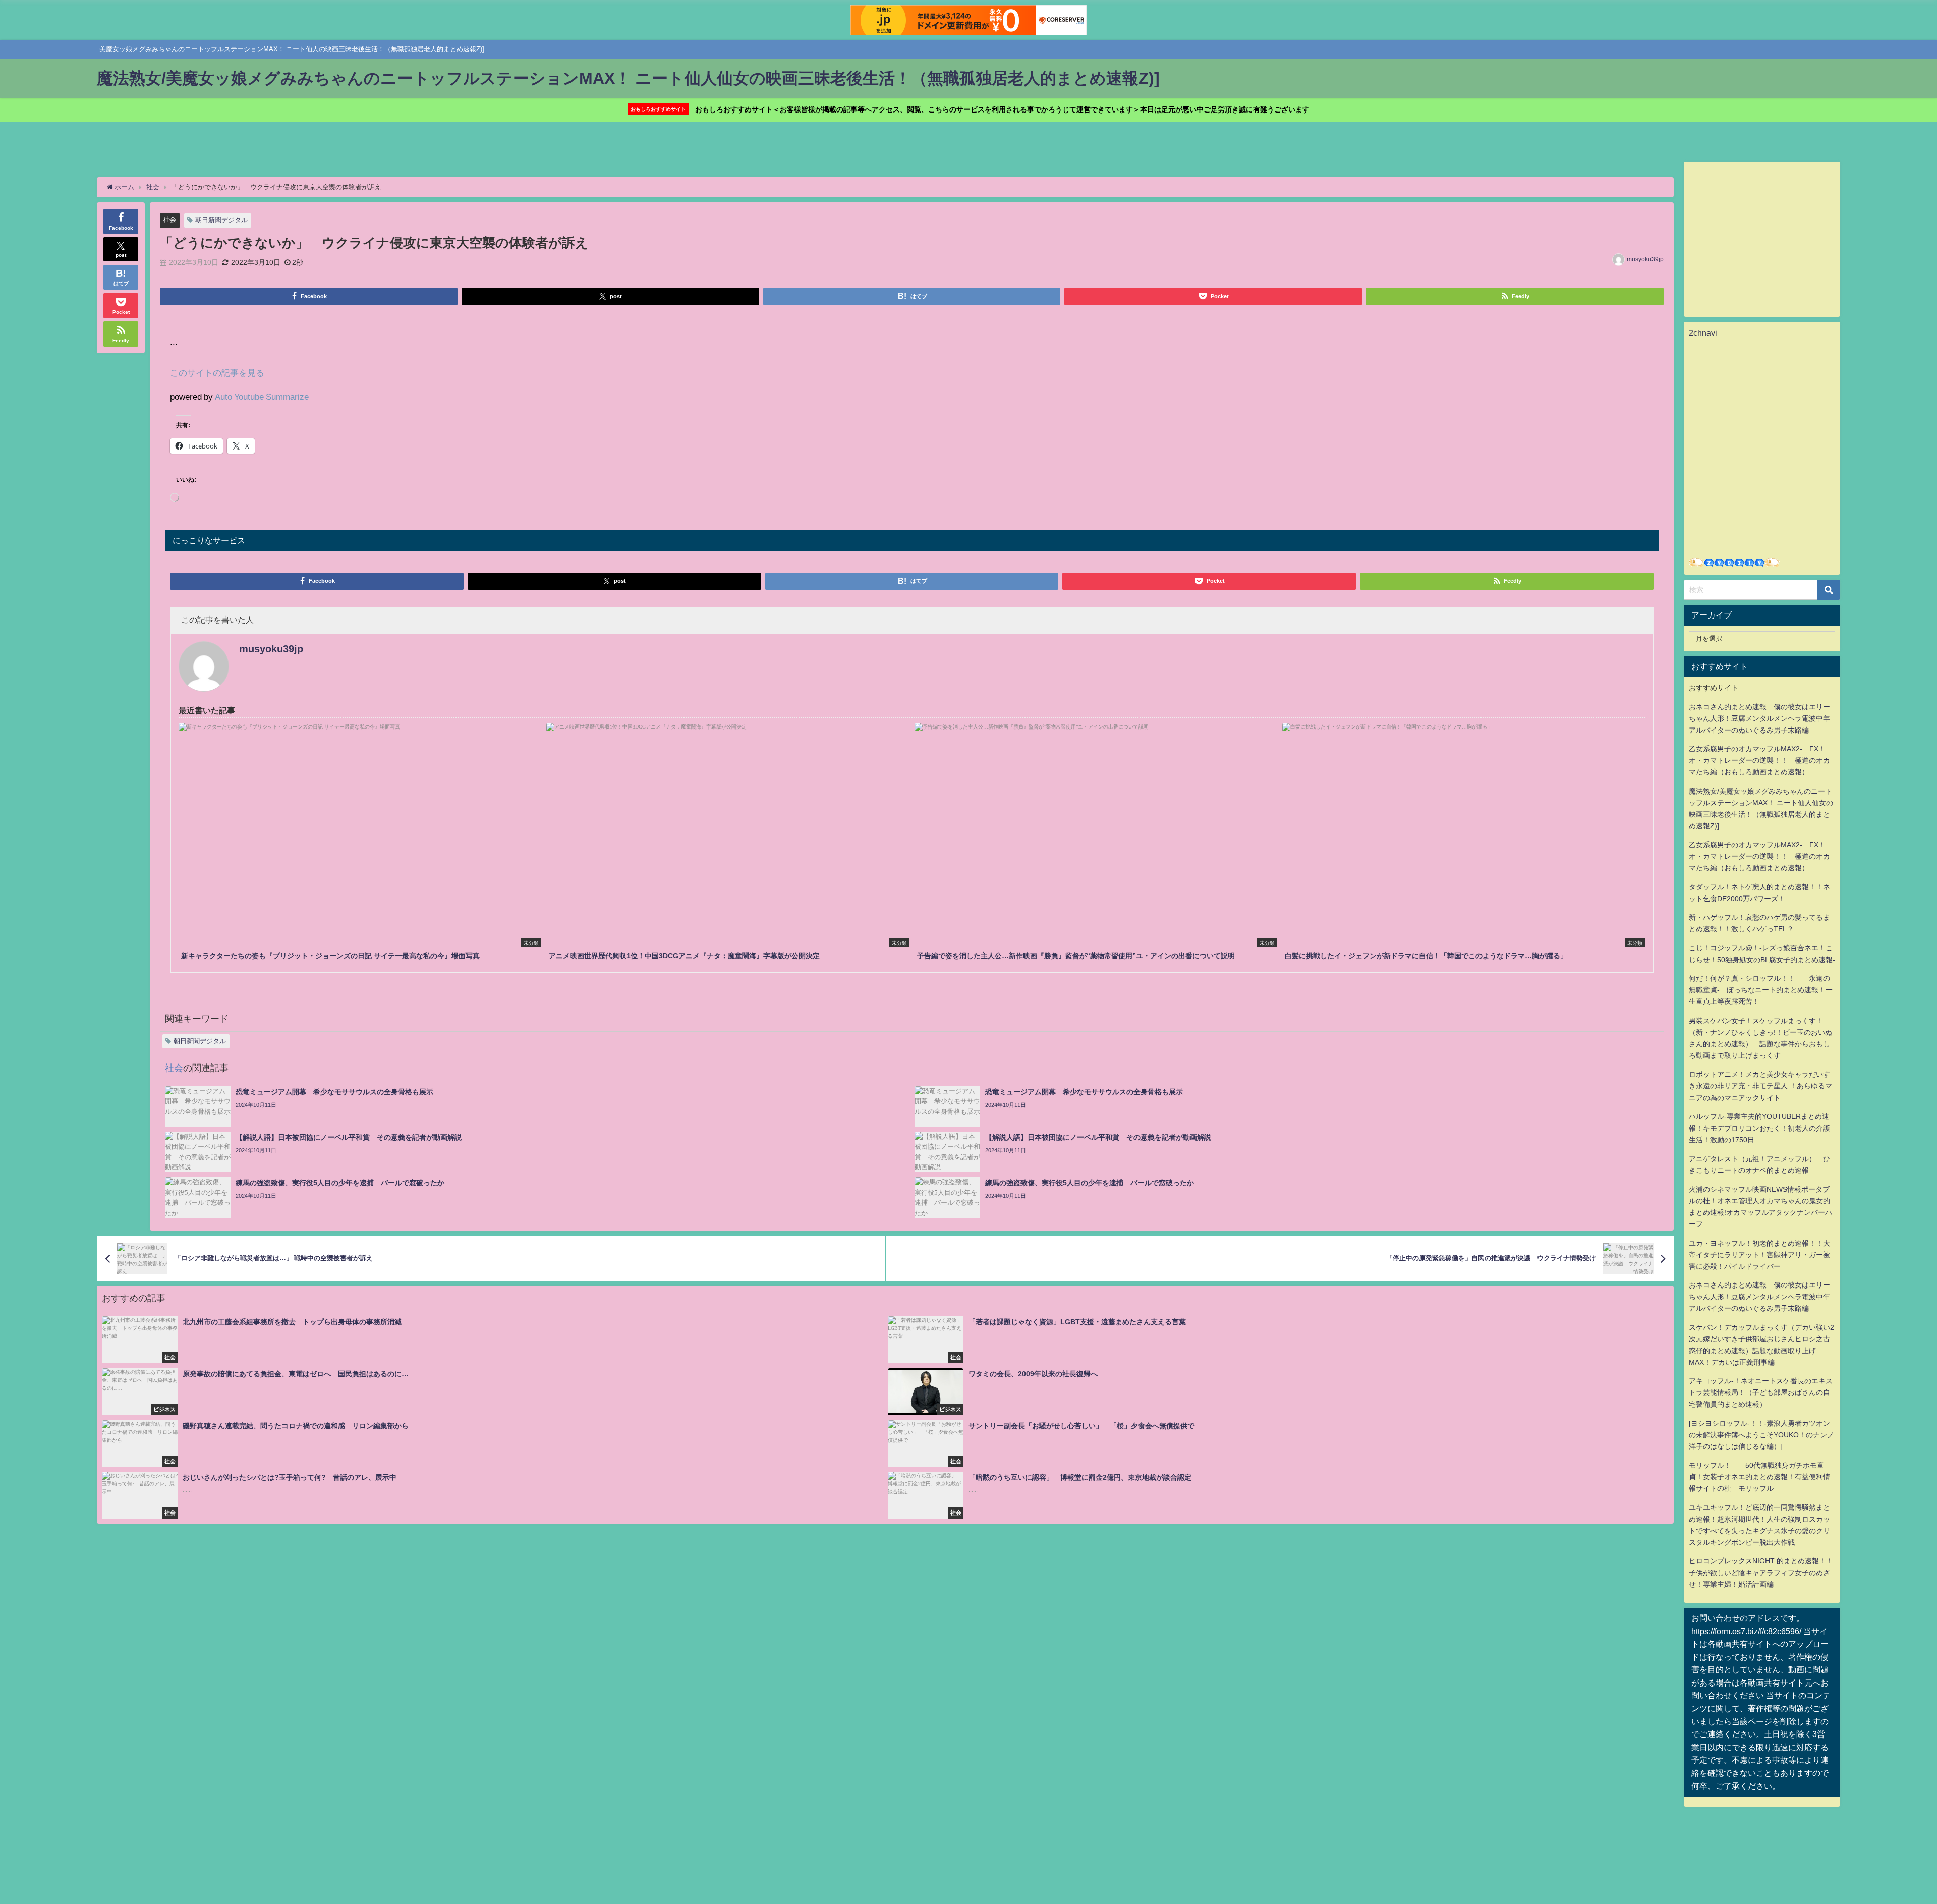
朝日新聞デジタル (221, 220)
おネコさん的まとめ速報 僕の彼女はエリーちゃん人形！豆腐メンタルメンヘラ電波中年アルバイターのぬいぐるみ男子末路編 (1759, 718)
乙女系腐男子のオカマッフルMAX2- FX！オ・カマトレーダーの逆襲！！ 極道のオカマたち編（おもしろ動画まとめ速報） (1759, 760)
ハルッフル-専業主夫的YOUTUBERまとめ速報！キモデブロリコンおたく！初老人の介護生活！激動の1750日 (1759, 1128)
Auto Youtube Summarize (262, 396)
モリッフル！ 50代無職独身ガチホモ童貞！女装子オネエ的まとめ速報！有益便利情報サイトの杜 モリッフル (1759, 1477)
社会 (169, 220)
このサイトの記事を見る (217, 373)
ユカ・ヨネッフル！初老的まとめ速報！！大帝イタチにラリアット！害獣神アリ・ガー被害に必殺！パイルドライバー (1759, 1255)
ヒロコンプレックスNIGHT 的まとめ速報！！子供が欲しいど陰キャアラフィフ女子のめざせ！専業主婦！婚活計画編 (1761, 1573)
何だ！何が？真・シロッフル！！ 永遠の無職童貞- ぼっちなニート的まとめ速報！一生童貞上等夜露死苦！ (1761, 990)
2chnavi (1703, 333)
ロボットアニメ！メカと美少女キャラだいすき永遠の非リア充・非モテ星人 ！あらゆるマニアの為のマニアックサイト (1760, 1086)
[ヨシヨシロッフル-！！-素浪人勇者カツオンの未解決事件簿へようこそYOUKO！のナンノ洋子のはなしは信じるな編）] (1761, 1435)
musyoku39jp (1645, 259)
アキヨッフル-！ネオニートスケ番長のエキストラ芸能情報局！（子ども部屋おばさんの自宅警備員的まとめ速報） (1761, 1392)
